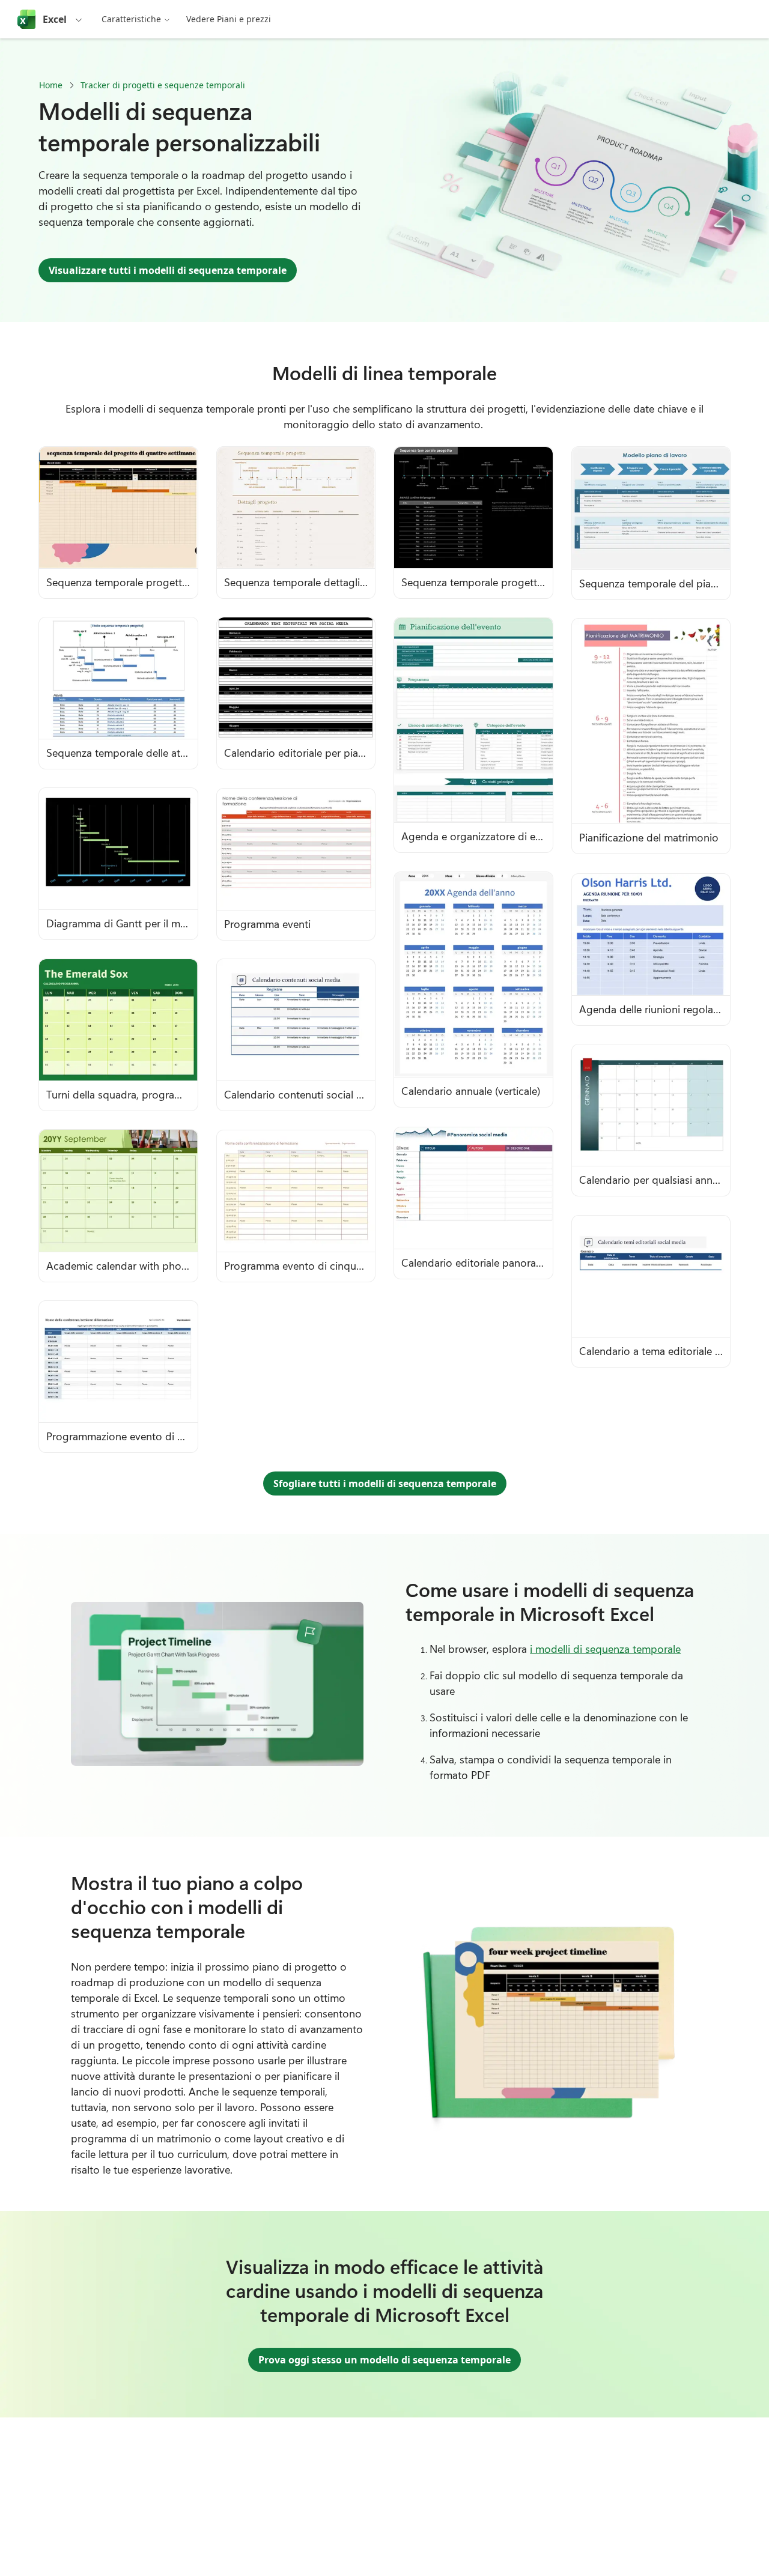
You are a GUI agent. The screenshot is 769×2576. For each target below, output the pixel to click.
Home (51, 85)
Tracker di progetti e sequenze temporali (163, 85)
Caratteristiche (131, 19)
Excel (55, 19)
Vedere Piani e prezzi (229, 19)
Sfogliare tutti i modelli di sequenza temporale (385, 1483)
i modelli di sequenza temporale (605, 1649)
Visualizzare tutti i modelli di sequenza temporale (168, 270)
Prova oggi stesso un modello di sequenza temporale (384, 2360)
